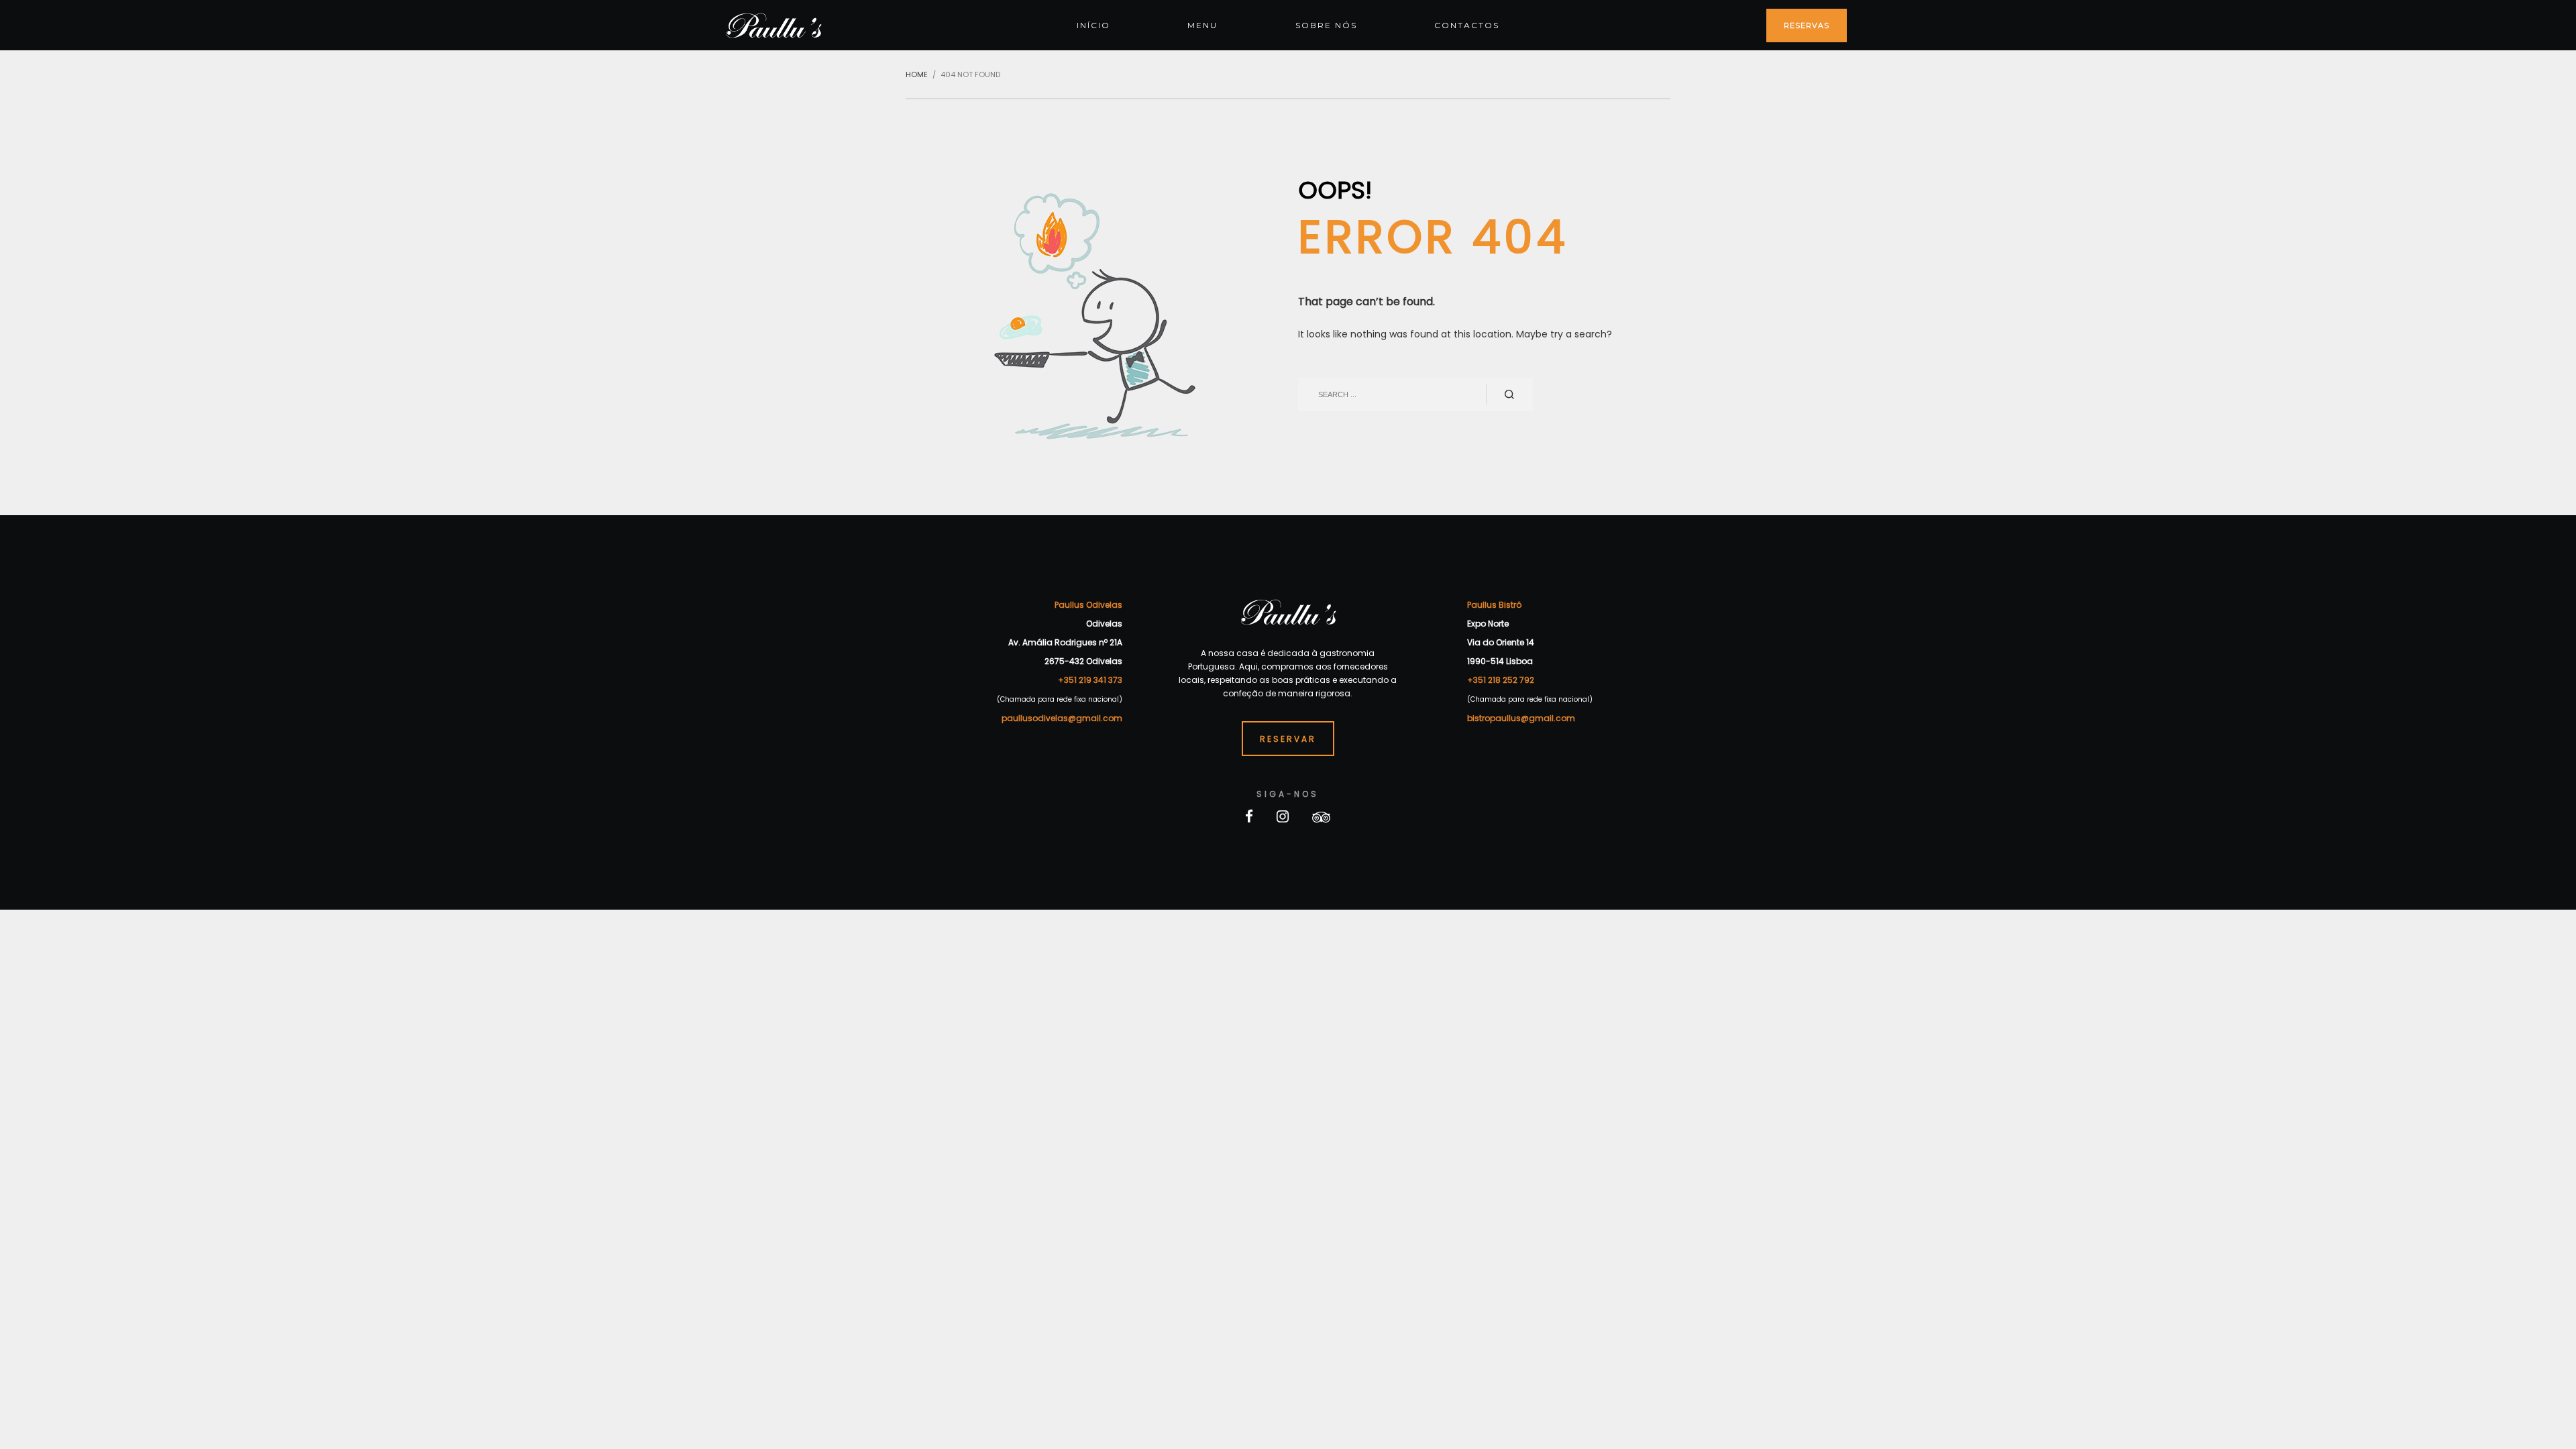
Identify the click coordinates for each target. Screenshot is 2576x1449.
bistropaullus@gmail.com (1521, 718)
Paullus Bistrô (1494, 605)
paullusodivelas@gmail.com (1062, 718)
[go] (1509, 394)
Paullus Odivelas (1088, 605)
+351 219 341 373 (1090, 680)
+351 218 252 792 (1501, 680)
